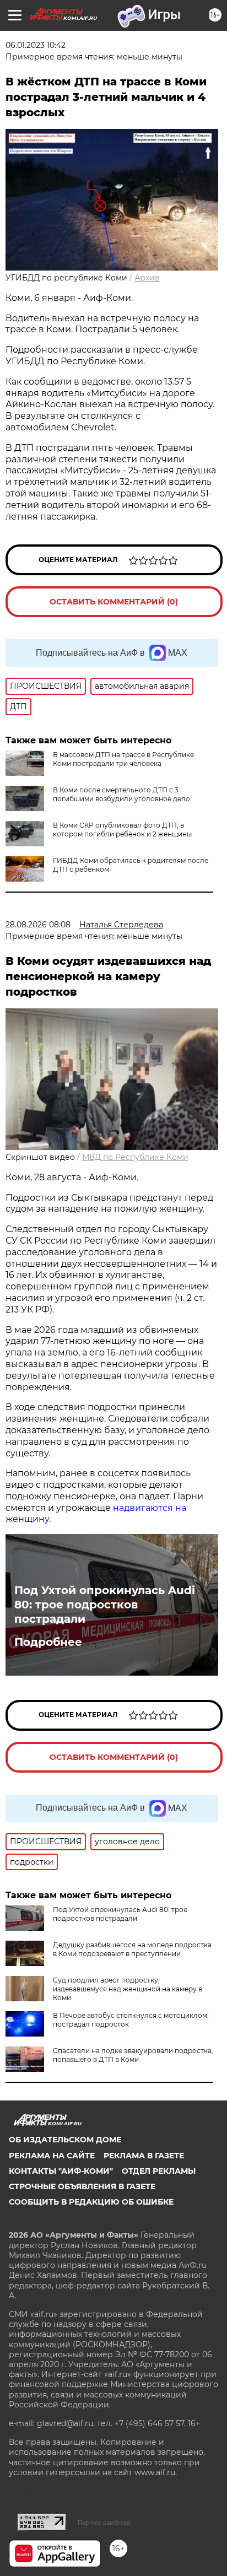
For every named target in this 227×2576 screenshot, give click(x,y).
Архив (147, 278)
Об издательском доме (65, 2140)
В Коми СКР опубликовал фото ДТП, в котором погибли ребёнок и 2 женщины (122, 830)
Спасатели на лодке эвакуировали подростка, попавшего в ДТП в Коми (133, 2055)
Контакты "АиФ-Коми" (61, 2171)
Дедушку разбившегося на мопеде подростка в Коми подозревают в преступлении (132, 1949)
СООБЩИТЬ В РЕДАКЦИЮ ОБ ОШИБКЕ (91, 2202)
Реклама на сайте (52, 2156)
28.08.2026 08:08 (38, 925)
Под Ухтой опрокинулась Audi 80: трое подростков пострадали (105, 1605)
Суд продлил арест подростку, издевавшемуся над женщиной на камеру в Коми (128, 1989)
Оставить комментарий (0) (114, 602)
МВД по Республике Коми (135, 1157)
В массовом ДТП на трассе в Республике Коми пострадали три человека (123, 759)
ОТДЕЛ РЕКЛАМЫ (159, 2171)
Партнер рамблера (104, 2523)
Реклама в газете (144, 2156)
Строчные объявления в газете (82, 2186)
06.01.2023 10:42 (36, 45)
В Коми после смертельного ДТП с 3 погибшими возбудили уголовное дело (121, 794)
